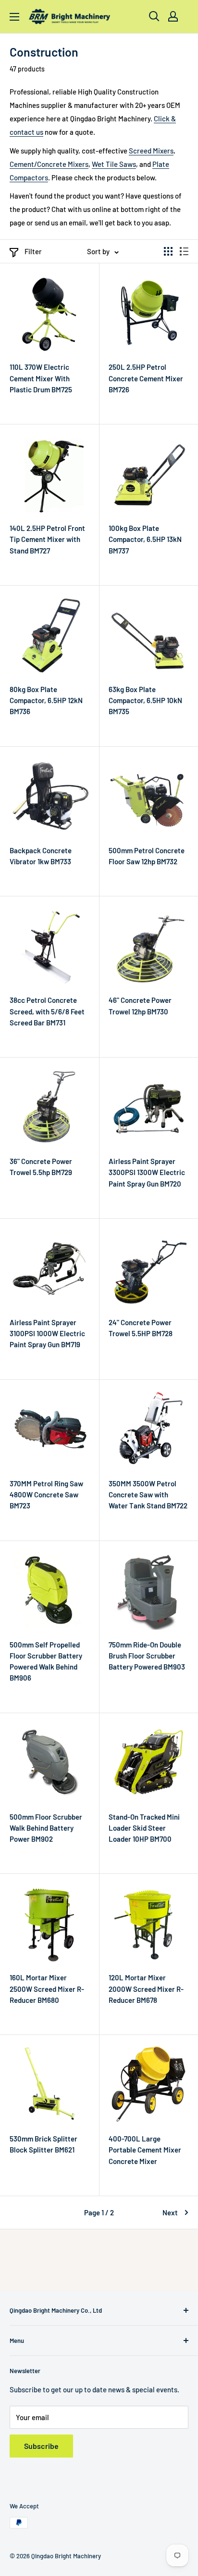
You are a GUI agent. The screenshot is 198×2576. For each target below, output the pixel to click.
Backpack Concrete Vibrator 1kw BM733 (41, 856)
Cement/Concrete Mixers (49, 164)
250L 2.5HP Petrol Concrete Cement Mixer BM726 (146, 378)
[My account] (173, 16)
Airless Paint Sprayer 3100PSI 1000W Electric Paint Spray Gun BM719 (47, 1334)
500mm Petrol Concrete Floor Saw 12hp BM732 (147, 856)
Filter (33, 251)
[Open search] (154, 16)
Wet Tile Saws (114, 164)
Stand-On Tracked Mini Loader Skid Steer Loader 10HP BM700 (144, 1828)
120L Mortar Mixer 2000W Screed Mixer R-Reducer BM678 (146, 1989)
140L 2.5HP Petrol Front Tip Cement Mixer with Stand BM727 (47, 539)
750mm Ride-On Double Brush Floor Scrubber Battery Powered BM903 (147, 1656)
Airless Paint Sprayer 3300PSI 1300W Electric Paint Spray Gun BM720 (147, 1172)
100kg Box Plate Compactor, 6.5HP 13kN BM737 (145, 539)
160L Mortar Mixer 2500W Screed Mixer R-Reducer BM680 (47, 1989)
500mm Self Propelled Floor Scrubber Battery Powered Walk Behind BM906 (46, 1661)
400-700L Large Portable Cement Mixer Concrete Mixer (145, 2150)
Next (170, 2212)
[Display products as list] (184, 251)
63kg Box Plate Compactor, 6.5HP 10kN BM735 (145, 700)
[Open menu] (14, 17)
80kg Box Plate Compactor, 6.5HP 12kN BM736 (46, 700)
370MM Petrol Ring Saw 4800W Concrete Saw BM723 (46, 1495)
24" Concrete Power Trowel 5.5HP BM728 (141, 1328)
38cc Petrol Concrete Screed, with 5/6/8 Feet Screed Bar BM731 (47, 1011)
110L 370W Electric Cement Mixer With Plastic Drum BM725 (41, 378)
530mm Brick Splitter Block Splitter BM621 (43, 2144)
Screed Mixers (151, 151)
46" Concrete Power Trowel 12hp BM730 (140, 1006)
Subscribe (41, 2446)
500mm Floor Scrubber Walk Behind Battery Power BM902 (46, 1828)
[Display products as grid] (168, 251)
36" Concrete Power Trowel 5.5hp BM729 (41, 1167)
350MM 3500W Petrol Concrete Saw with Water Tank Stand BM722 (148, 1495)
